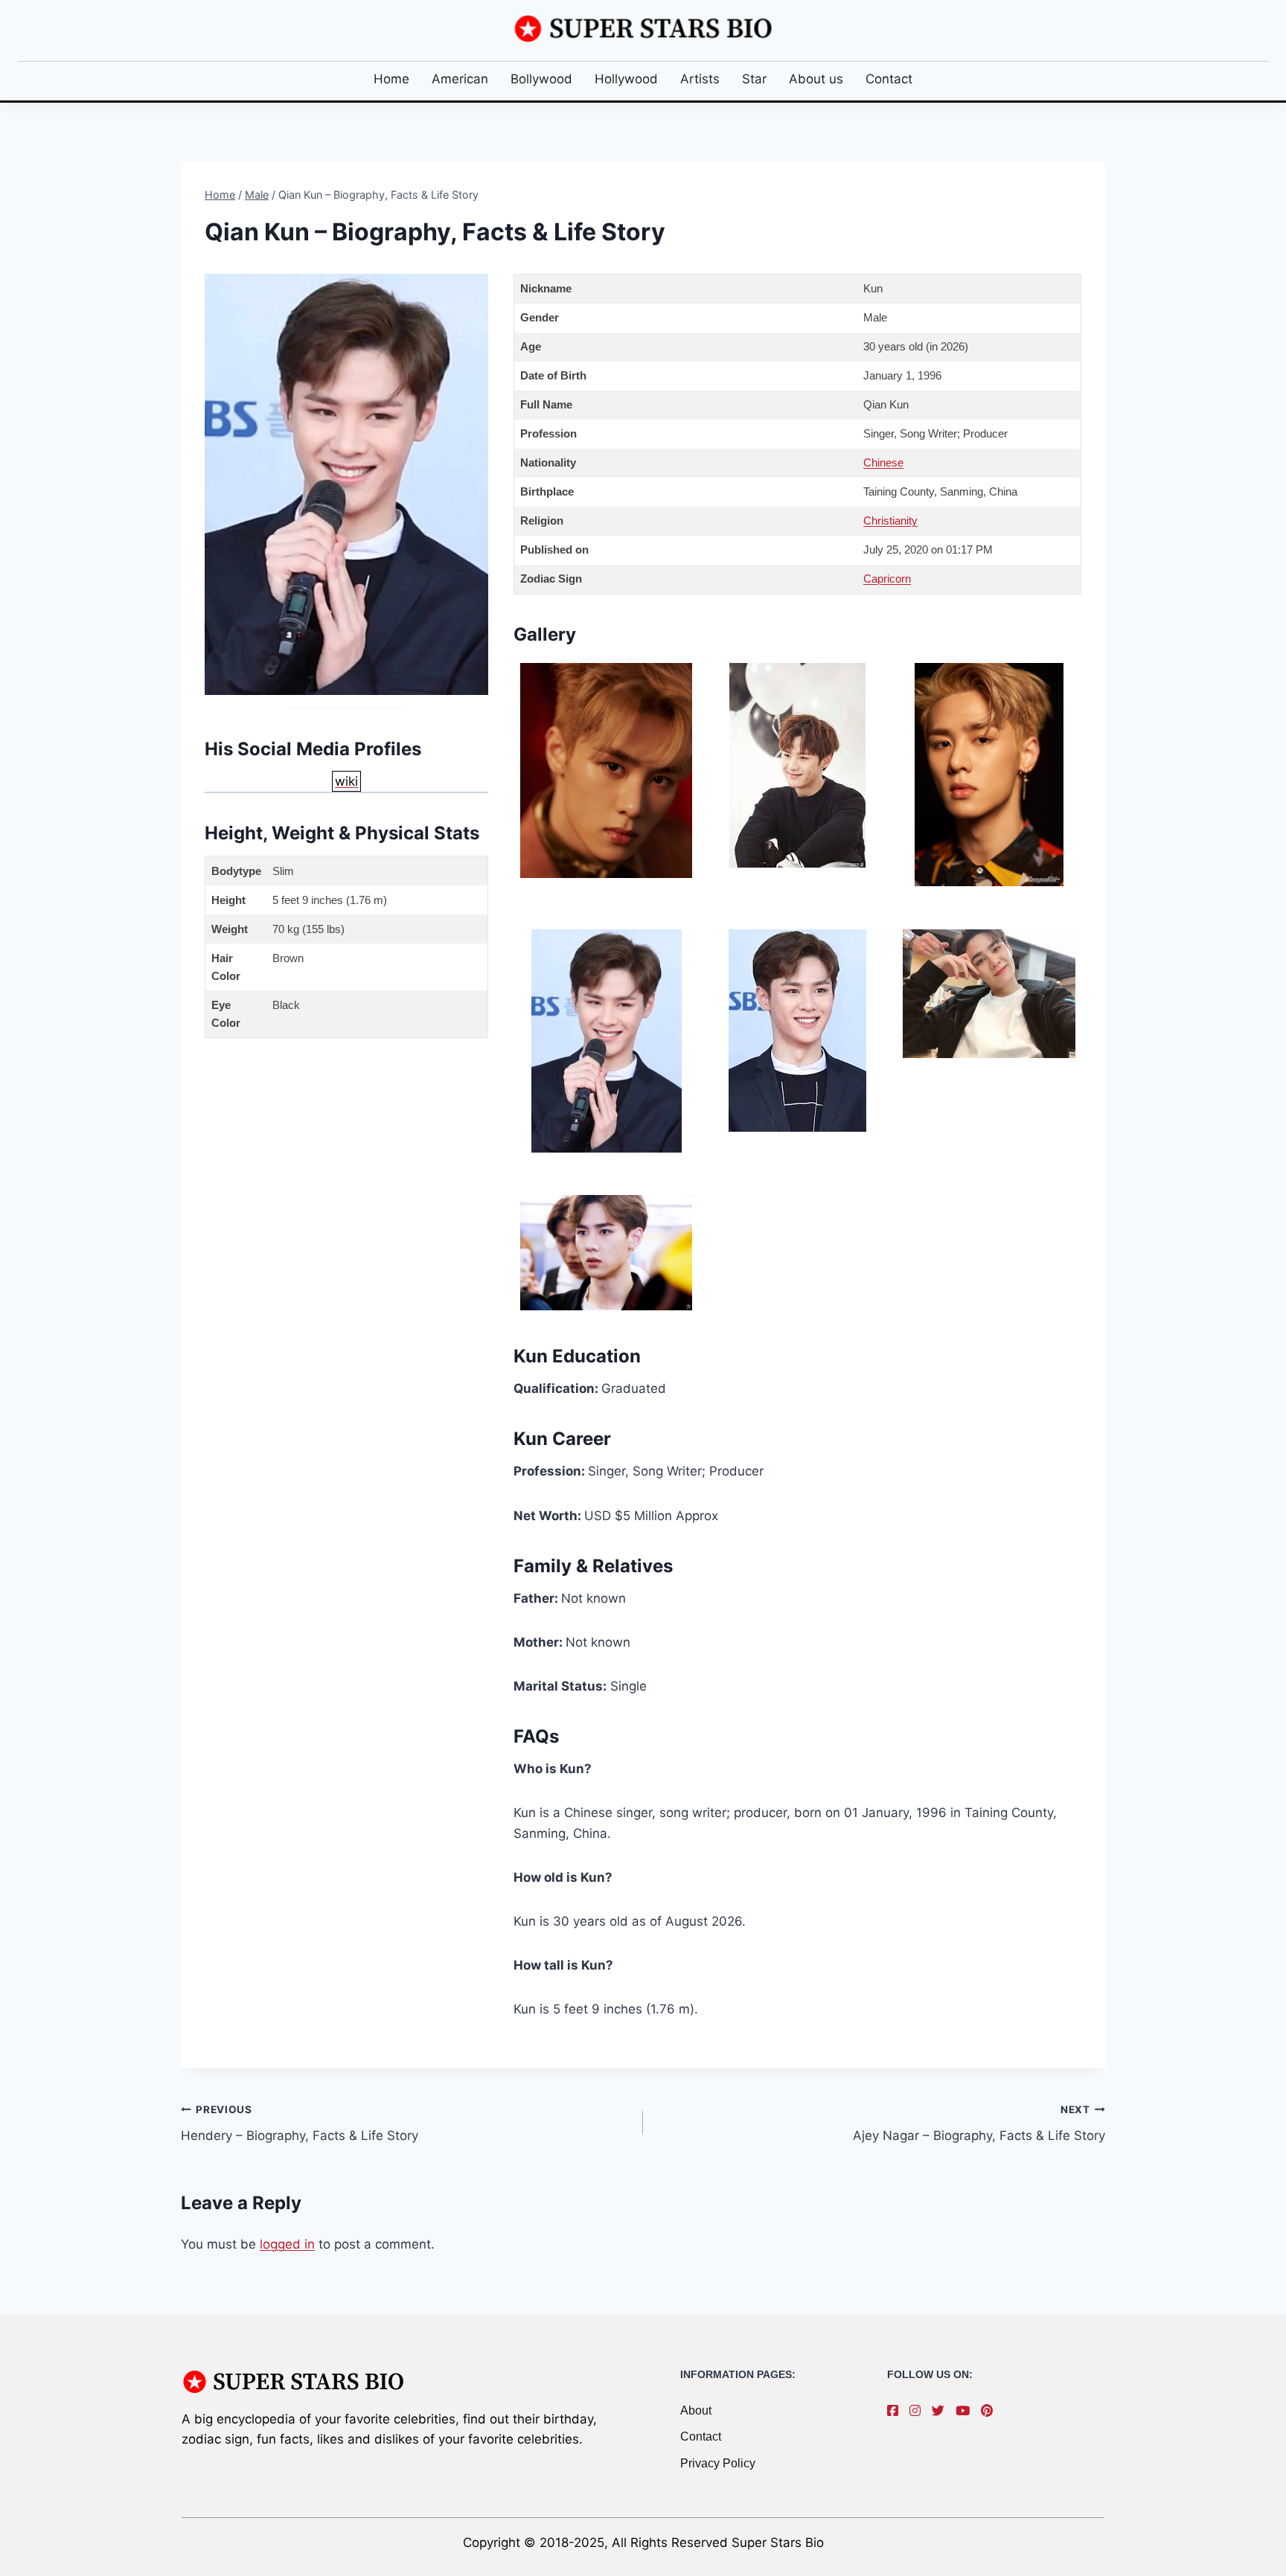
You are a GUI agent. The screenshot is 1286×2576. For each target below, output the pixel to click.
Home (391, 79)
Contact (889, 79)
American (460, 79)
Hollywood (626, 79)
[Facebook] (896, 2411)
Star (754, 79)
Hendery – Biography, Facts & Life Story (300, 2123)
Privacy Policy (718, 2463)
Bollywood (541, 79)
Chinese (883, 462)
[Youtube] (966, 2411)
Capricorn (887, 579)
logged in (287, 2244)
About (696, 2410)
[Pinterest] (991, 2411)
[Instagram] (919, 2411)
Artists (700, 79)
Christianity (890, 520)
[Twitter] (942, 2411)
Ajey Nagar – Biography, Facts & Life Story (979, 2123)
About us (816, 79)
